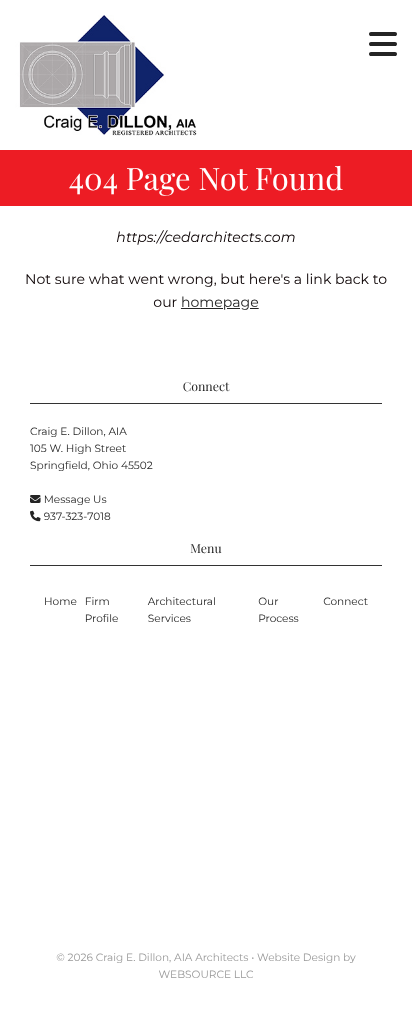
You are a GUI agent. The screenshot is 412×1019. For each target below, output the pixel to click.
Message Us (75, 499)
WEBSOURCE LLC (206, 974)
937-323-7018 (77, 516)
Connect (345, 601)
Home (60, 601)
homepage (220, 302)
